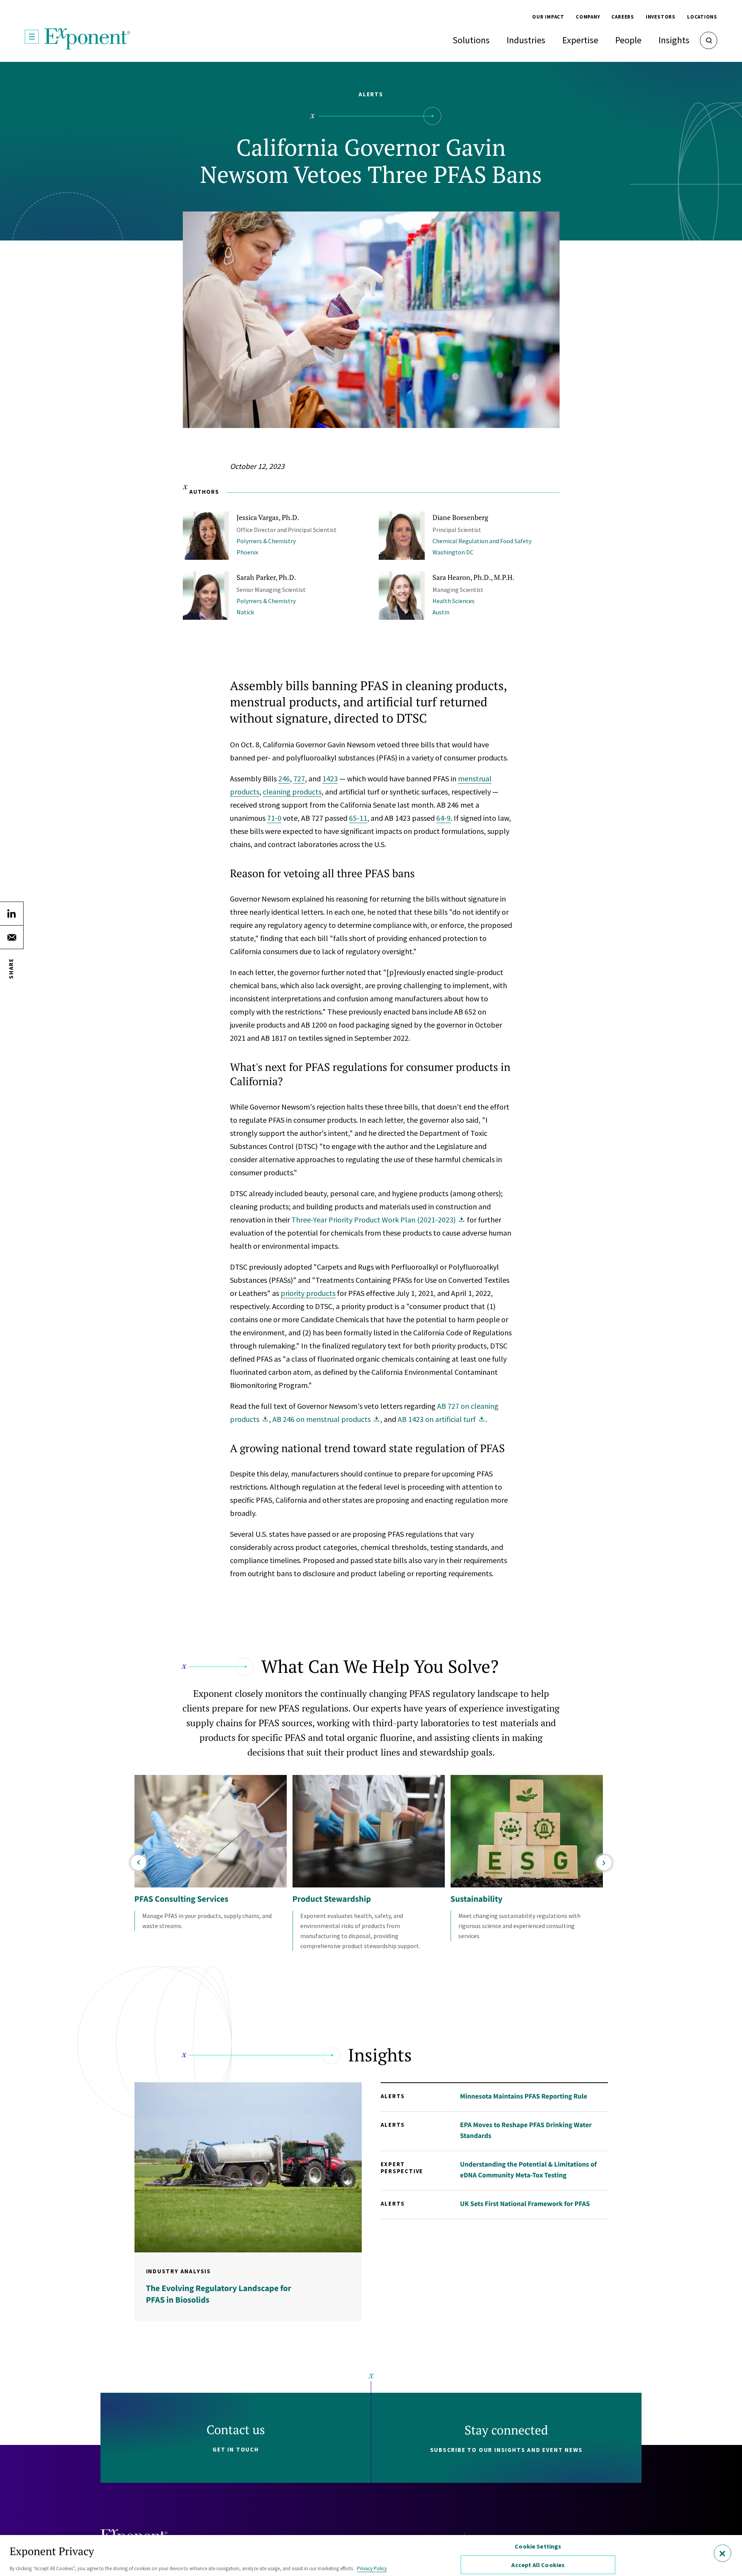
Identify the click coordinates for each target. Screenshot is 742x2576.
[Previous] (138, 1863)
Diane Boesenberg (460, 517)
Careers (623, 17)
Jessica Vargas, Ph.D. (268, 517)
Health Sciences (454, 601)
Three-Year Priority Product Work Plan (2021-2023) (374, 1220)
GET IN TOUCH (236, 2449)
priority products (308, 1293)
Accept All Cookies (538, 2565)
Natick (245, 612)
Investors (661, 17)
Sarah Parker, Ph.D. (266, 577)
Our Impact (548, 17)
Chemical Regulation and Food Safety (482, 541)
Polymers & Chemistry (266, 541)
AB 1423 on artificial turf (437, 1419)
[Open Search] (709, 40)
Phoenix (247, 552)
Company (588, 17)
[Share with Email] (12, 937)
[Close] (722, 2553)
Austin (441, 612)
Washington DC (453, 552)
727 (299, 778)
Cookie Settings (538, 2546)
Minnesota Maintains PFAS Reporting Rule (523, 2096)
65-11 (358, 818)
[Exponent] (88, 39)
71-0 (274, 818)
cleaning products (292, 792)
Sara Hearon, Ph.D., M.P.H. (473, 577)
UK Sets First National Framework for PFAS (525, 2203)
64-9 (443, 818)
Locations (702, 17)
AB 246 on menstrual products (322, 1419)
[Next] (604, 1863)
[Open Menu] (32, 37)
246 (284, 778)
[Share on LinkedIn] (12, 914)
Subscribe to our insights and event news (506, 2450)
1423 (330, 778)
